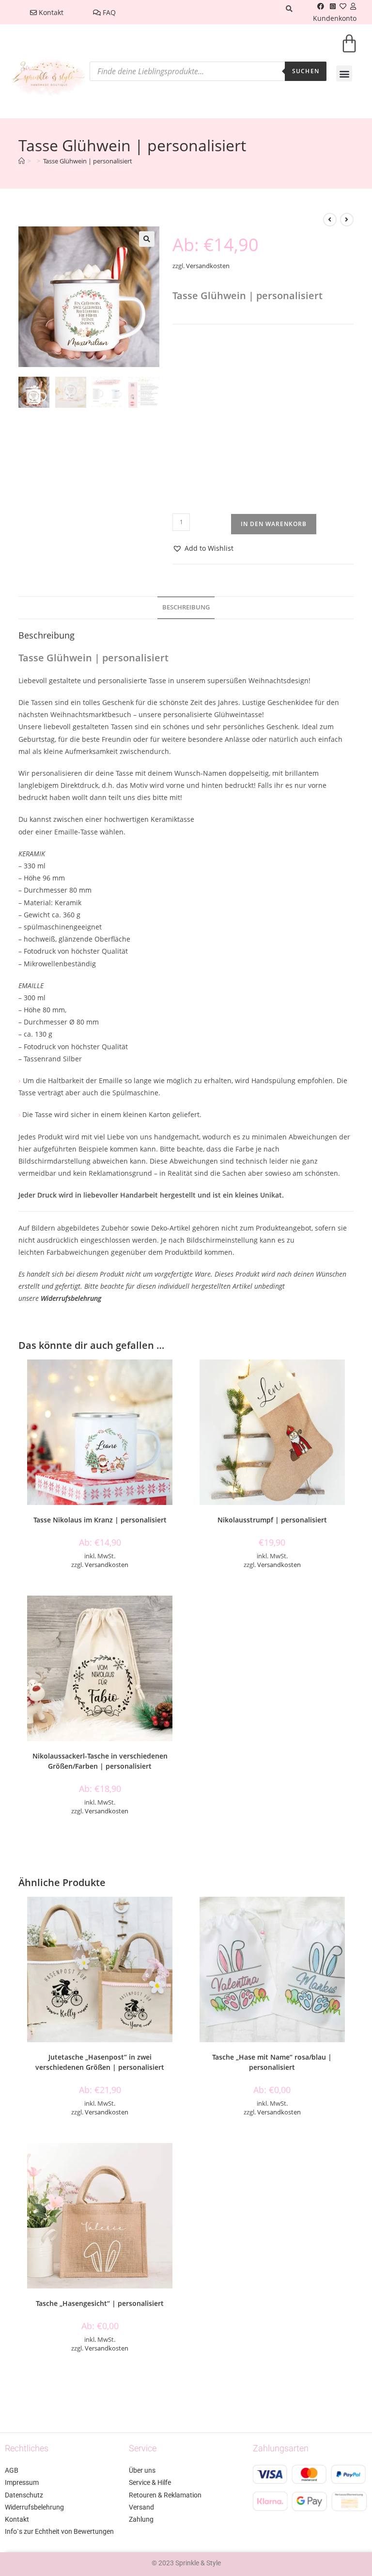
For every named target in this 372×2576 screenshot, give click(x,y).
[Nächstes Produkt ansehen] (347, 220)
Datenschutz (24, 2495)
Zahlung (141, 2519)
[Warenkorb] (349, 50)
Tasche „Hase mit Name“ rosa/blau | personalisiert (272, 2062)
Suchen (306, 71)
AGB (12, 2470)
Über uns (142, 2470)
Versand (141, 2507)
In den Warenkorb (274, 524)
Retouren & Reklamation (165, 2495)
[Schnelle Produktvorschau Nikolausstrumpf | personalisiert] (350, 1376)
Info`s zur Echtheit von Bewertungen (59, 2531)
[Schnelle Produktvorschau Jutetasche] (178, 1914)
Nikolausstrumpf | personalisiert (272, 1520)
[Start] (22, 161)
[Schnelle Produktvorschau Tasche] (350, 1914)
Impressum (22, 2482)
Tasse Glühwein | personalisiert (88, 161)
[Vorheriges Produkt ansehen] (330, 220)
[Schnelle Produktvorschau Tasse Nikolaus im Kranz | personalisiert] (178, 1376)
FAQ (108, 12)
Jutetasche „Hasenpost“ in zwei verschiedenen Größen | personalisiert (100, 2062)
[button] (344, 73)
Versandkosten (208, 266)
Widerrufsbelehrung (71, 1298)
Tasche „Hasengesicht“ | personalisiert (100, 2303)
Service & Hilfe (150, 2482)
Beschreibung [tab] (186, 607)
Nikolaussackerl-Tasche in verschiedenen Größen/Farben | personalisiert (100, 1761)
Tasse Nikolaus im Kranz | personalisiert (100, 1520)
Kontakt (50, 12)
